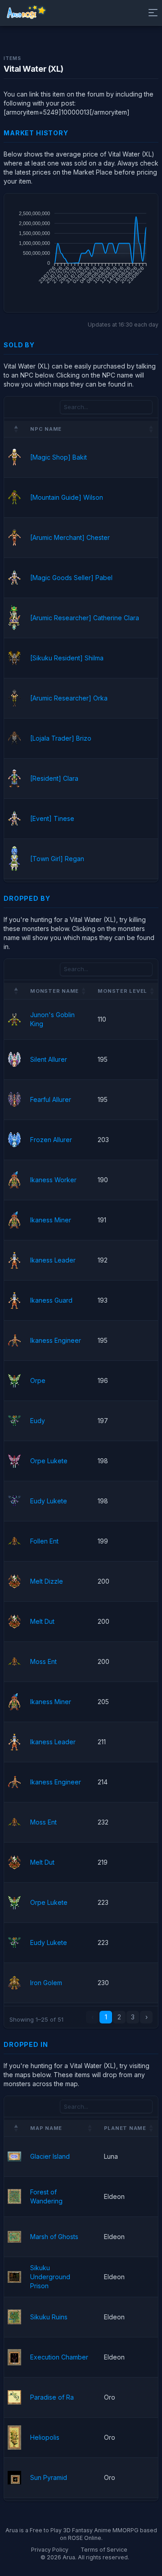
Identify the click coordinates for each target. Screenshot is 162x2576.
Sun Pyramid (49, 2477)
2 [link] (119, 2017)
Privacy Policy (50, 2550)
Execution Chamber (59, 2357)
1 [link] (106, 2017)
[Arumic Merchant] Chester (70, 537)
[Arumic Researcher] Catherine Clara (85, 618)
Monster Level (122, 991)
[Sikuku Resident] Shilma (67, 658)
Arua (69, 2557)
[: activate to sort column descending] (13, 429)
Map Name (46, 2128)
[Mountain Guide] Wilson (67, 497)
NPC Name (46, 429)
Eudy (38, 1421)
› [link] (146, 2017)
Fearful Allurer (51, 1099)
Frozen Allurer (51, 1140)
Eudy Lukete (49, 1501)
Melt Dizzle (47, 1581)
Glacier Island (50, 2156)
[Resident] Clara (54, 778)
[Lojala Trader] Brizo (61, 738)
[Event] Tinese (52, 818)
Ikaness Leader (53, 1260)
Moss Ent (43, 1661)
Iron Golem (46, 1983)
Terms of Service (104, 2550)
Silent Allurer (49, 1059)
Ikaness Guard (51, 1300)
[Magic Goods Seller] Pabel (71, 578)
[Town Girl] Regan (57, 859)
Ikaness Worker (53, 1180)
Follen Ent (44, 1541)
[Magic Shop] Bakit (58, 457)
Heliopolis (45, 2437)
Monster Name (54, 991)
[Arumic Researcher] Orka (69, 698)
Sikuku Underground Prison (50, 2277)
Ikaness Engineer (56, 1340)
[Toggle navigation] (151, 13)
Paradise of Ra (52, 2397)
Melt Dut (42, 1621)
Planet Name (125, 2128)
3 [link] (133, 2017)
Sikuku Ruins (49, 2317)
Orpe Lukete (49, 1461)
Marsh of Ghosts (54, 2237)
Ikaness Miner (51, 1220)
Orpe (38, 1380)
